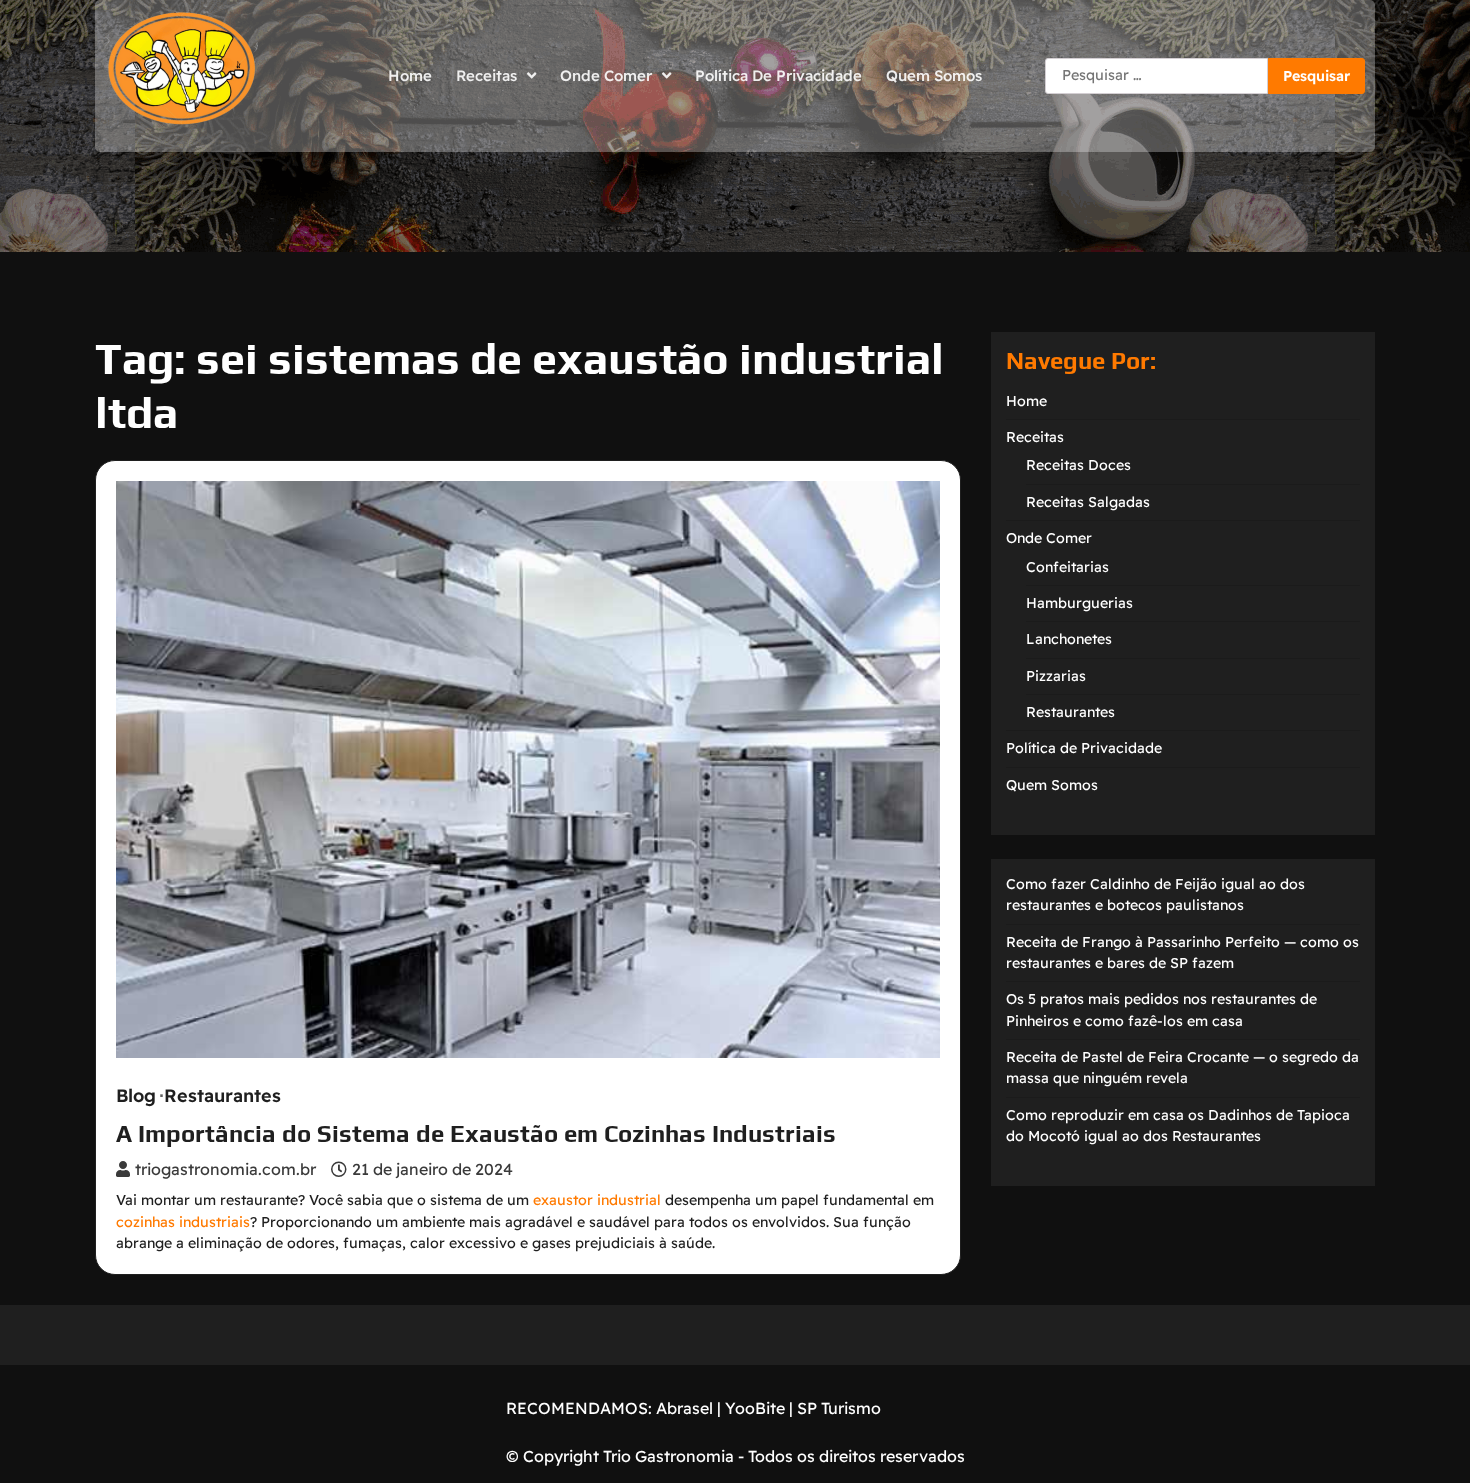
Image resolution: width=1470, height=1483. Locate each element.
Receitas (486, 75)
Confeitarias (1067, 567)
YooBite (755, 1408)
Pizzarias (1056, 676)
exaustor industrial (597, 1200)
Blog (136, 1096)
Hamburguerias (1079, 603)
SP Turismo (839, 1408)
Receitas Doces (1078, 465)
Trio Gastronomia (666, 1456)
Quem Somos (934, 75)
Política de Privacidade (778, 75)
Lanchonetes (1069, 639)
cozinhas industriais (183, 1222)
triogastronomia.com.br (225, 1169)
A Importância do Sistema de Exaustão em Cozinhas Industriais (476, 1133)
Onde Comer (606, 75)
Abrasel (684, 1408)
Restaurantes (222, 1096)
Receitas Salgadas (1088, 502)
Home (410, 75)
